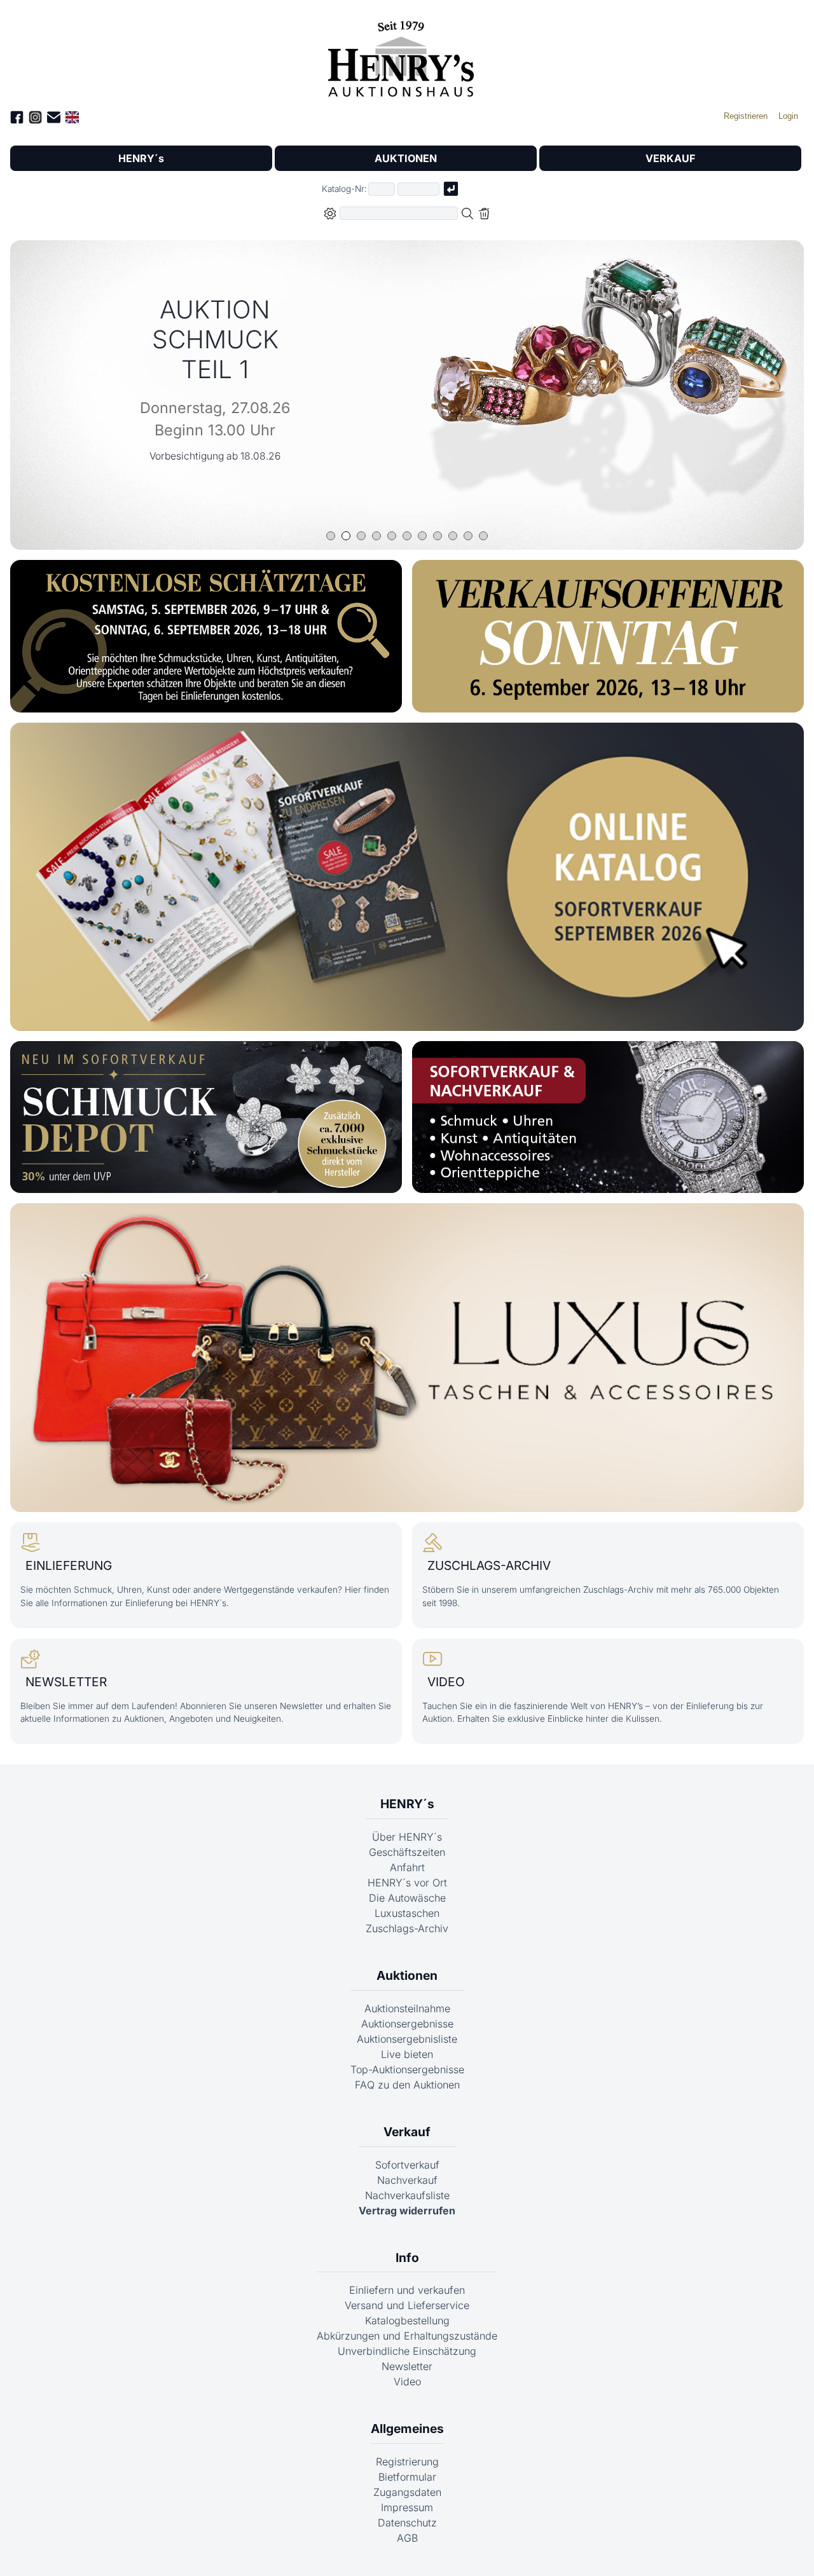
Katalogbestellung (407, 2320)
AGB (407, 2538)
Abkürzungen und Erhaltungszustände (407, 2336)
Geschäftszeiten (407, 1852)
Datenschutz (407, 2523)
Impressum (407, 2507)
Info (407, 2258)
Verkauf (407, 2132)
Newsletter (407, 2366)
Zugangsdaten (407, 2492)
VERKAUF (670, 158)
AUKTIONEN (406, 158)
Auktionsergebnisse (407, 2024)
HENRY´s (141, 158)
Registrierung (407, 2462)
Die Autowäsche (407, 1898)
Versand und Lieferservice (407, 2305)
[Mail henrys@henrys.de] (54, 119)
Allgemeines (407, 2429)
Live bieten (407, 2054)
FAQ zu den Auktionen (407, 2085)
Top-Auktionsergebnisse (407, 2069)
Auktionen (407, 1975)
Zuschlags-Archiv (407, 1928)
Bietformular (407, 2477)
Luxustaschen (407, 1913)
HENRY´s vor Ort (407, 1883)
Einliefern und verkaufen (407, 2290)
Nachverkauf (407, 2180)
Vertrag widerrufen (407, 2211)
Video (407, 2382)
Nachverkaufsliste (407, 2195)
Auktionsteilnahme (407, 2008)
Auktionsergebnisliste (407, 2039)
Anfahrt (407, 1867)
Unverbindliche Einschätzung (407, 2351)
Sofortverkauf (407, 2165)
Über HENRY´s (407, 1837)
